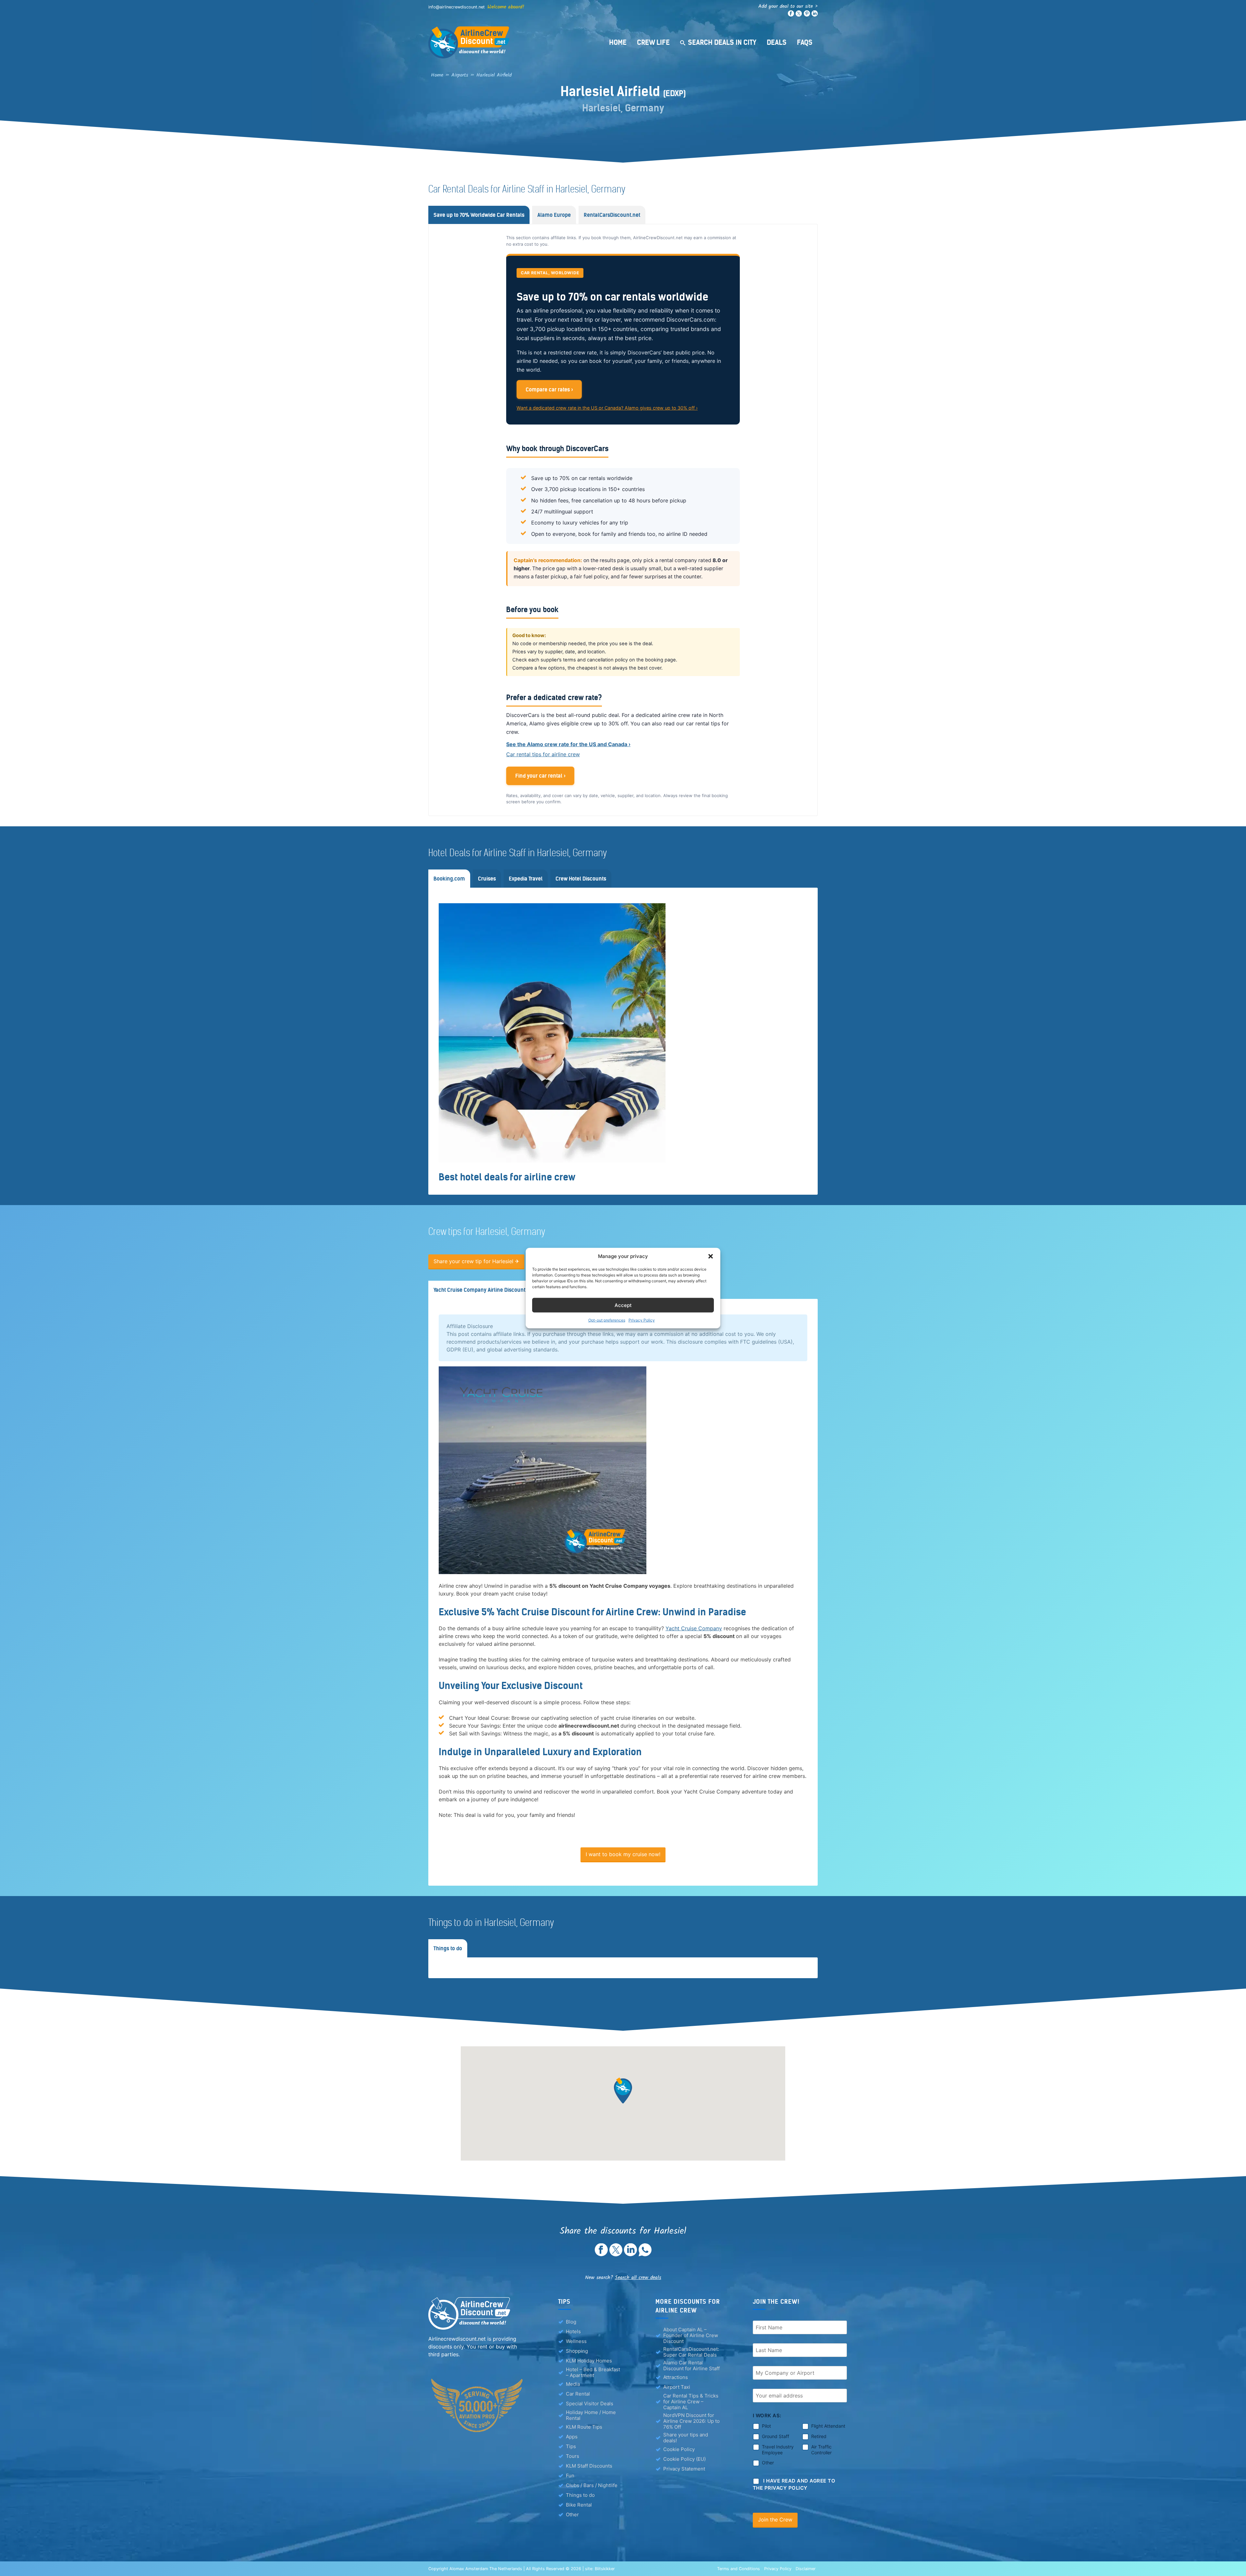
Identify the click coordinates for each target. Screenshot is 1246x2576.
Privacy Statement (684, 2469)
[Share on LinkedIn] (630, 2254)
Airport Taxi (677, 2387)
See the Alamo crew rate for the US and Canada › (568, 744)
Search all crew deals (638, 2278)
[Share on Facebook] (601, 2254)
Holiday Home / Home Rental (591, 2415)
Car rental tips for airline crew (543, 754)
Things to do (580, 2495)
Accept (623, 1305)
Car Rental (578, 2394)
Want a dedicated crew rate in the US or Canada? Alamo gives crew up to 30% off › (607, 408)
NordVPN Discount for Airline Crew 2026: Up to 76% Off (691, 2421)
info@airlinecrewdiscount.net (457, 7)
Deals (777, 42)
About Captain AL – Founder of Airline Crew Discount (691, 2336)
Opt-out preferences (607, 1320)
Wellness (576, 2341)
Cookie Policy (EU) (684, 2459)
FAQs (805, 42)
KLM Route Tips (584, 2427)
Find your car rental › (540, 776)
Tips (571, 2446)
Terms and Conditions (739, 2569)
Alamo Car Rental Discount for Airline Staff (691, 2366)
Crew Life (653, 42)
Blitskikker (605, 2569)
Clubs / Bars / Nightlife (592, 2485)
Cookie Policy (679, 2449)
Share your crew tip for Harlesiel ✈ (476, 1261)
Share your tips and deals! (686, 2438)
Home (618, 42)
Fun (570, 2476)
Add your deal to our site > (788, 6)
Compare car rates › (549, 389)
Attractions (676, 2377)
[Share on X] (616, 2254)
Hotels (573, 2331)
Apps (572, 2437)
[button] (711, 1256)
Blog (571, 2322)
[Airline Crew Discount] (509, 42)
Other (572, 2514)
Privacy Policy (642, 1320)
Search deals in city (722, 42)
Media (573, 2384)
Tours (573, 2456)
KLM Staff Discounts (589, 2466)
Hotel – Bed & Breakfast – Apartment (593, 2373)
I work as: (767, 2416)
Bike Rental (579, 2505)
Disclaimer (806, 2569)
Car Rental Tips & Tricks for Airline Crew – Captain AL (691, 2402)
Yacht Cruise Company (694, 1628)
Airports (460, 75)
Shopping (577, 2351)
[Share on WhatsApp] (645, 2254)
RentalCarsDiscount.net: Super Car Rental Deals (691, 2352)
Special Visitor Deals (590, 2403)
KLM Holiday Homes (589, 2361)
